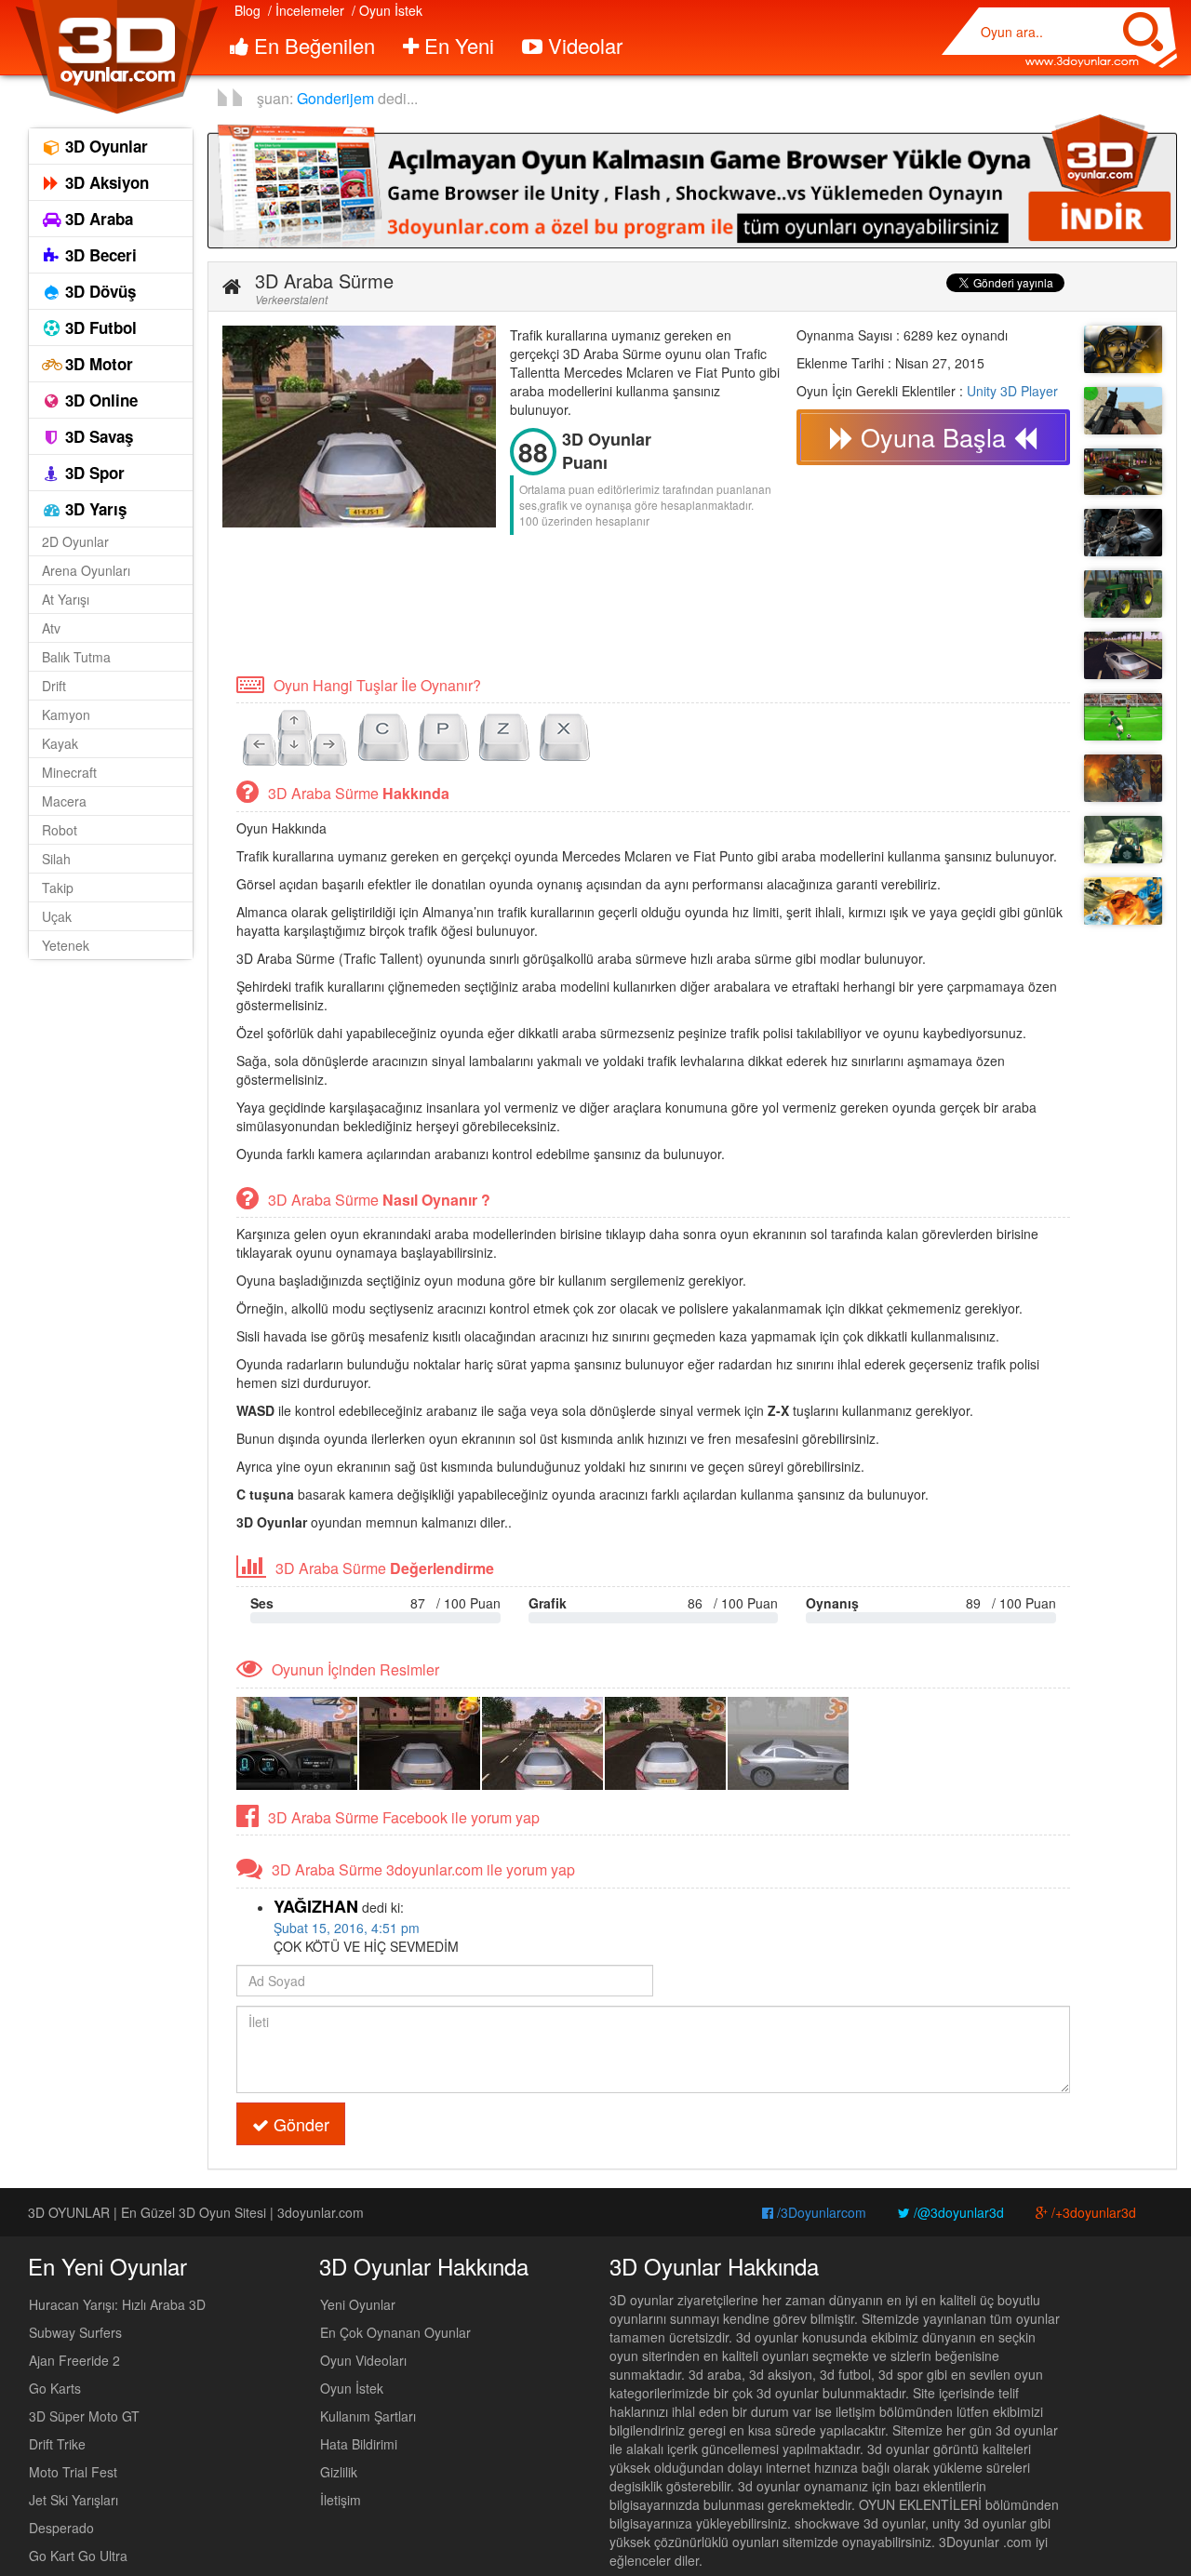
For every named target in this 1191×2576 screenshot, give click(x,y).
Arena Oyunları (86, 570)
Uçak (57, 916)
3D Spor (93, 473)
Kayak (60, 743)
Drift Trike (57, 2444)
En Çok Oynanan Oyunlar (395, 2332)
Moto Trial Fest (73, 2472)
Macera (64, 801)
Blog (248, 10)
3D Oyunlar (104, 146)
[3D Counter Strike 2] (1123, 411)
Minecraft (69, 772)
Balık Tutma (76, 657)
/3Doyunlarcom (820, 2212)
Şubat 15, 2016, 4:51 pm (347, 1928)
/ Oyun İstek (387, 10)
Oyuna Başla (933, 437)
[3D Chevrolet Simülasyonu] (1123, 472)
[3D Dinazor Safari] (1123, 840)
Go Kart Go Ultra (78, 2556)
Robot (60, 830)
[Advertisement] (561, 603)
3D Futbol (99, 327)
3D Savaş (97, 436)
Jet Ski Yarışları (74, 2500)
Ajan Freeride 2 (74, 2360)
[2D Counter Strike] (1123, 349)
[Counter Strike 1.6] (1123, 533)
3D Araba (97, 219)
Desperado (61, 2528)
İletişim (341, 2500)
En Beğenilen (312, 45)
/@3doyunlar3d (957, 2212)
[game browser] (692, 180)
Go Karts (55, 2388)
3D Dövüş (98, 291)
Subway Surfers (75, 2332)
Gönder (299, 2124)
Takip (58, 888)
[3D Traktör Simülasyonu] (1123, 594)
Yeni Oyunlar (358, 2304)
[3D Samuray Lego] (1123, 901)
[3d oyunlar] (116, 57)
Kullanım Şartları (368, 2416)
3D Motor (97, 364)
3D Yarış (94, 509)
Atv (51, 628)
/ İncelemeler (306, 10)
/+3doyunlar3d (1092, 2212)
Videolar (582, 45)
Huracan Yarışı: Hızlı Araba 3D (117, 2304)
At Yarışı (66, 599)
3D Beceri (99, 255)
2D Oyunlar (75, 541)
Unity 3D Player (1012, 391)
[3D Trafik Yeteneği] (1123, 655)
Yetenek (66, 945)
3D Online (99, 400)
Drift (54, 686)
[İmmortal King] (1123, 778)
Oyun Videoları (363, 2360)
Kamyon (66, 714)
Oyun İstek (352, 2388)
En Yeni (456, 45)
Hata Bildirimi (359, 2444)
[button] (232, 287)
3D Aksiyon (105, 182)
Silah (56, 859)
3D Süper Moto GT (84, 2416)
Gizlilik (339, 2472)
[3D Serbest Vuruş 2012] (1123, 717)
